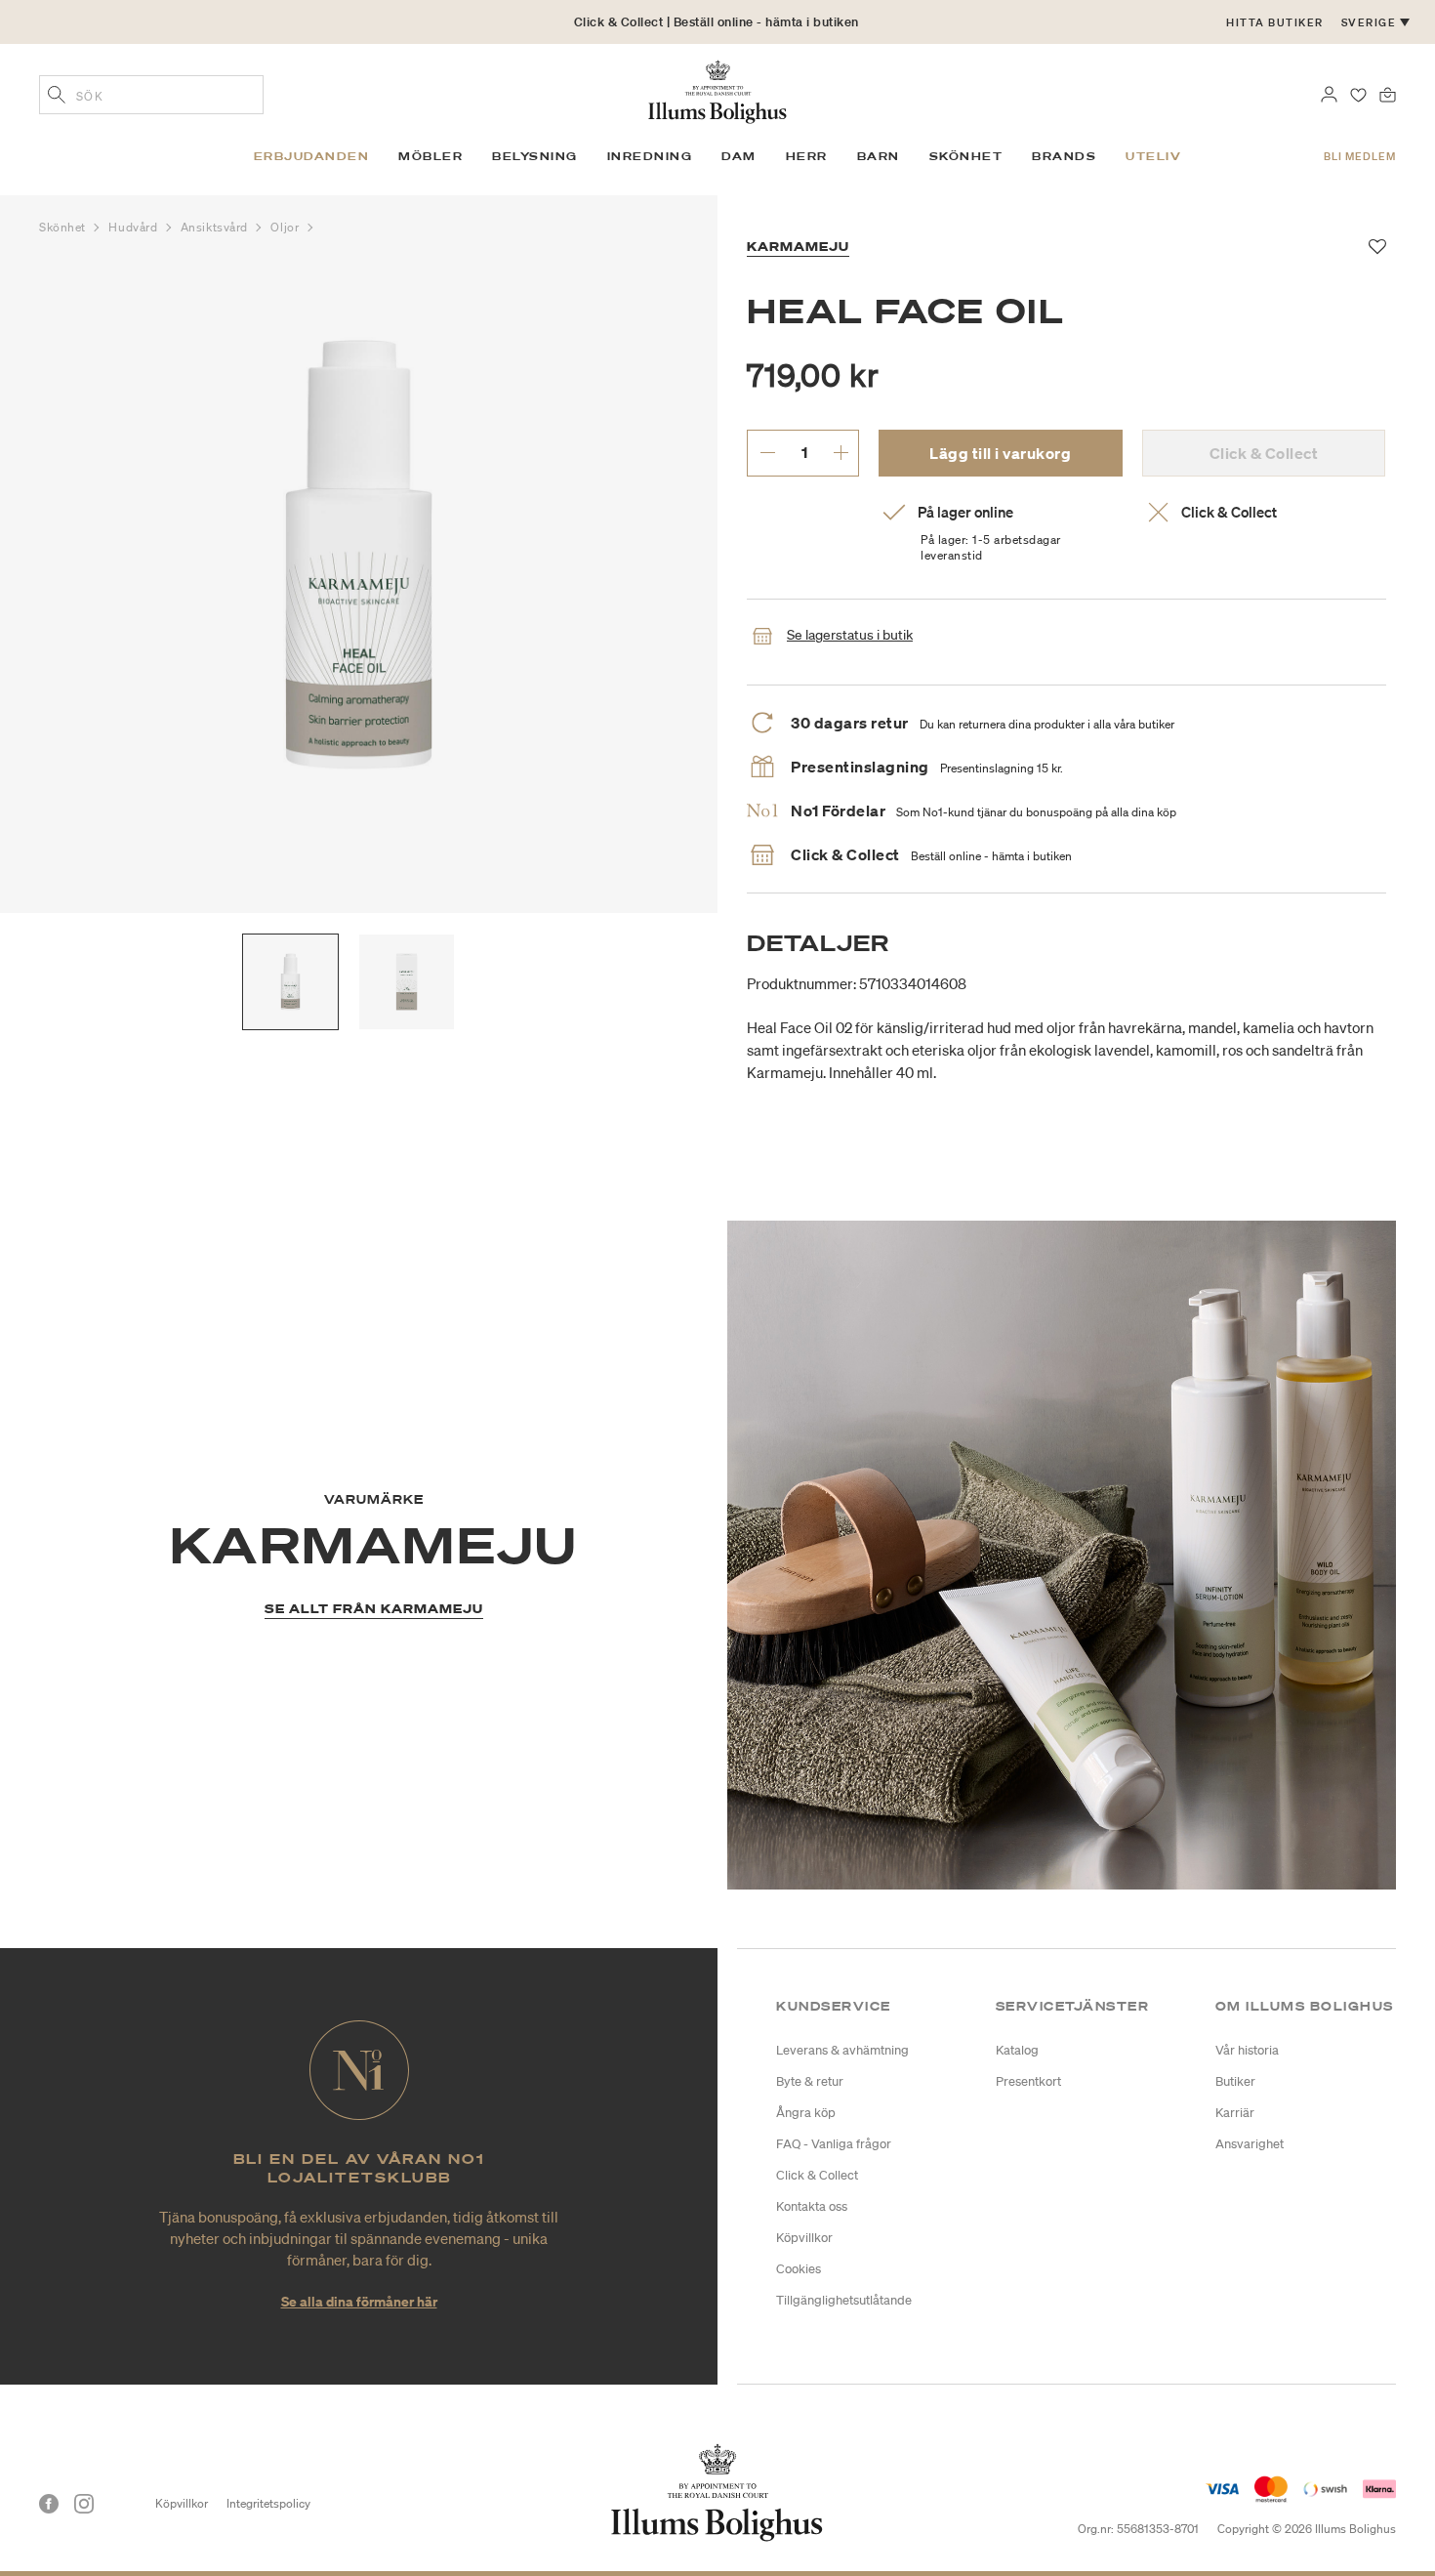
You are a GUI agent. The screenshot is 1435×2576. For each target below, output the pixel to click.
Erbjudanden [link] (312, 156)
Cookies (799, 2269)
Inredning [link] (650, 156)
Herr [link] (807, 156)
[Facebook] (49, 2504)
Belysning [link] (535, 156)
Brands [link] (1064, 156)
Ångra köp (806, 2113)
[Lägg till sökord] (57, 97)
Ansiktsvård (216, 227)
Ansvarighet (1250, 2144)
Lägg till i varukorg (1000, 453)
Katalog (1017, 2050)
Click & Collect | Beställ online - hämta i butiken (717, 22)
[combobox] (151, 95)
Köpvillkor (804, 2238)
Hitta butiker (1275, 22)
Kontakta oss (812, 2206)
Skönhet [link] (966, 156)
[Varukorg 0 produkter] (1388, 93)
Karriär (1235, 2113)
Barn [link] (879, 156)
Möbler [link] (430, 156)
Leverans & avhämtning (842, 2050)
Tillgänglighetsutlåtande (844, 2300)
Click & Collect (817, 2175)
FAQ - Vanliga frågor (834, 2144)
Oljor (286, 227)
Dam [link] (739, 156)
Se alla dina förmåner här (359, 2301)
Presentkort (1028, 2081)
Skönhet (64, 227)
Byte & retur (810, 2081)
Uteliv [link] (1153, 156)
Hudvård (134, 227)
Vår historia (1247, 2050)
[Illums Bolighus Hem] (717, 90)
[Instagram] (84, 2504)
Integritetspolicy (268, 2503)
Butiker (1235, 2081)
